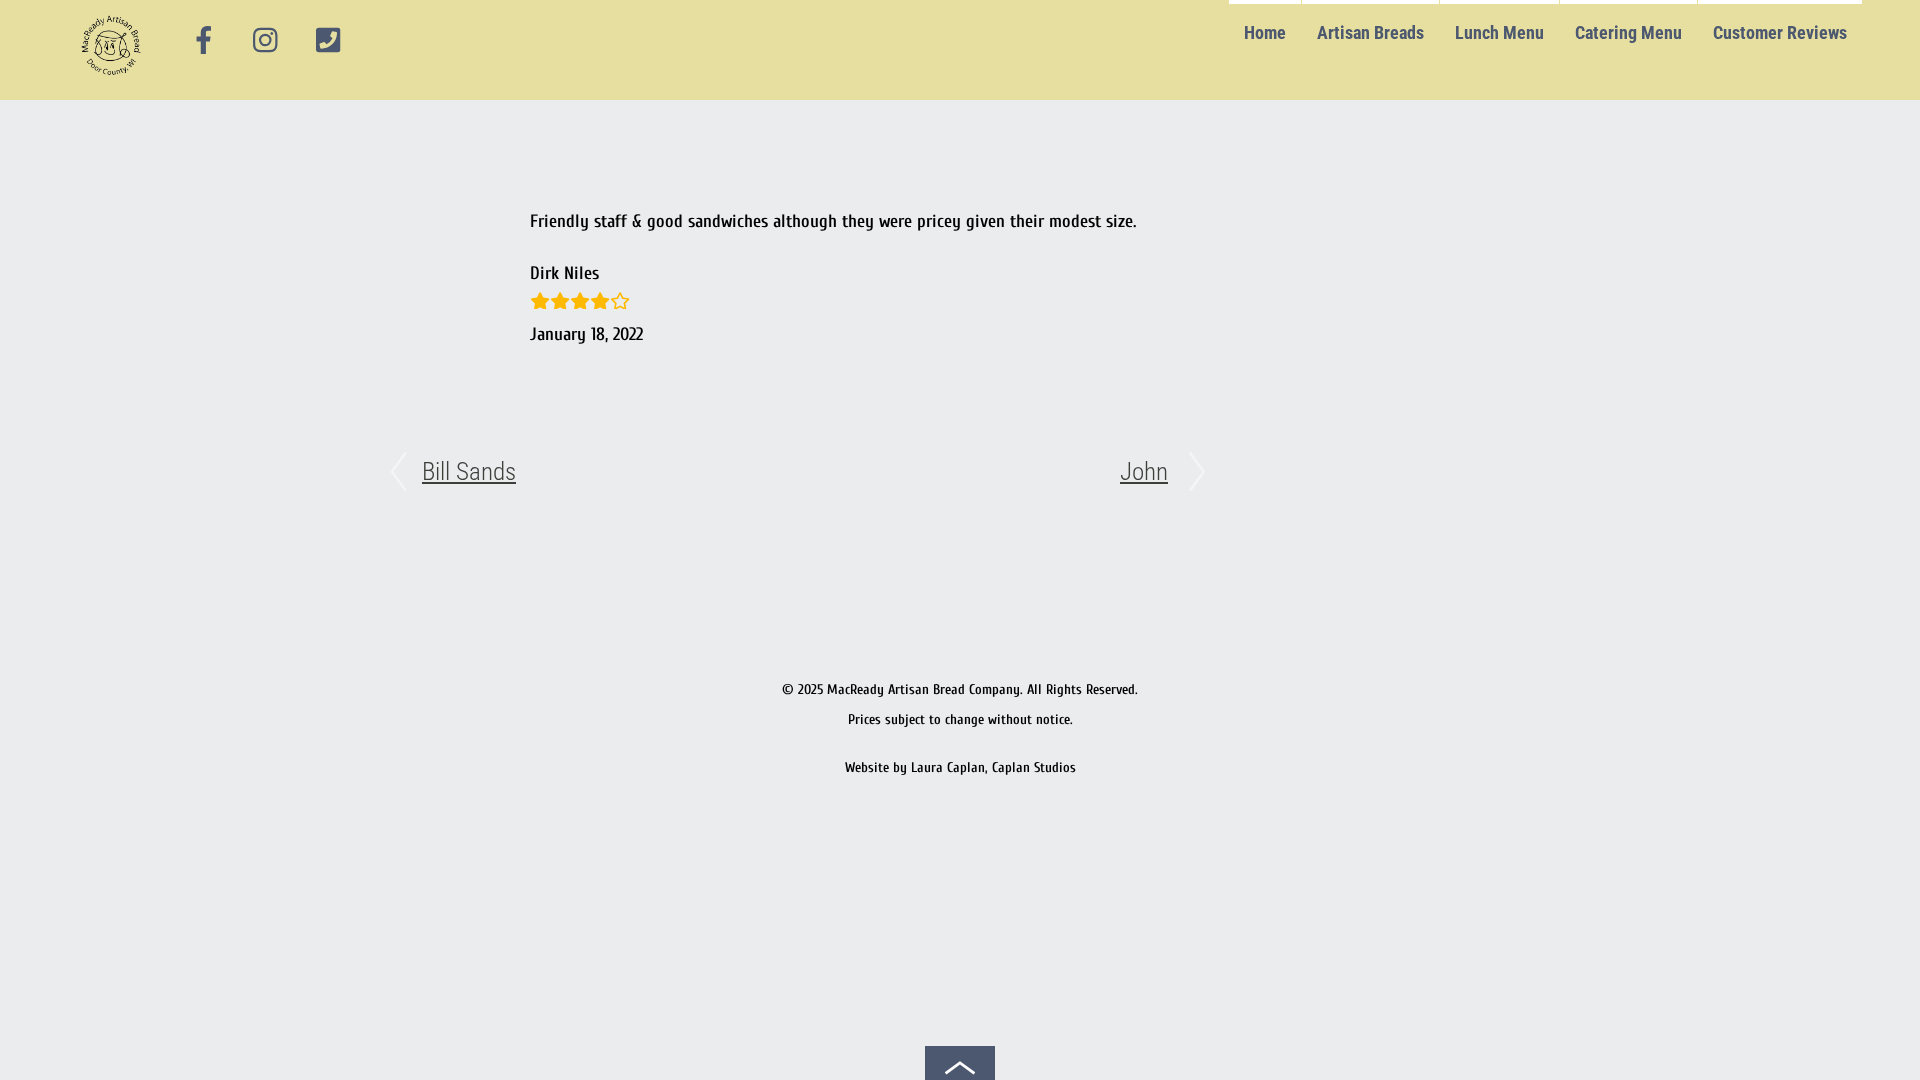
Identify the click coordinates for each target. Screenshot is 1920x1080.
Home (1265, 32)
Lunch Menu (1499, 32)
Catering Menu (1628, 32)
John (1144, 471)
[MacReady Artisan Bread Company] (114, 79)
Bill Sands (469, 471)
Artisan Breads (1370, 32)
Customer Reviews (1780, 32)
